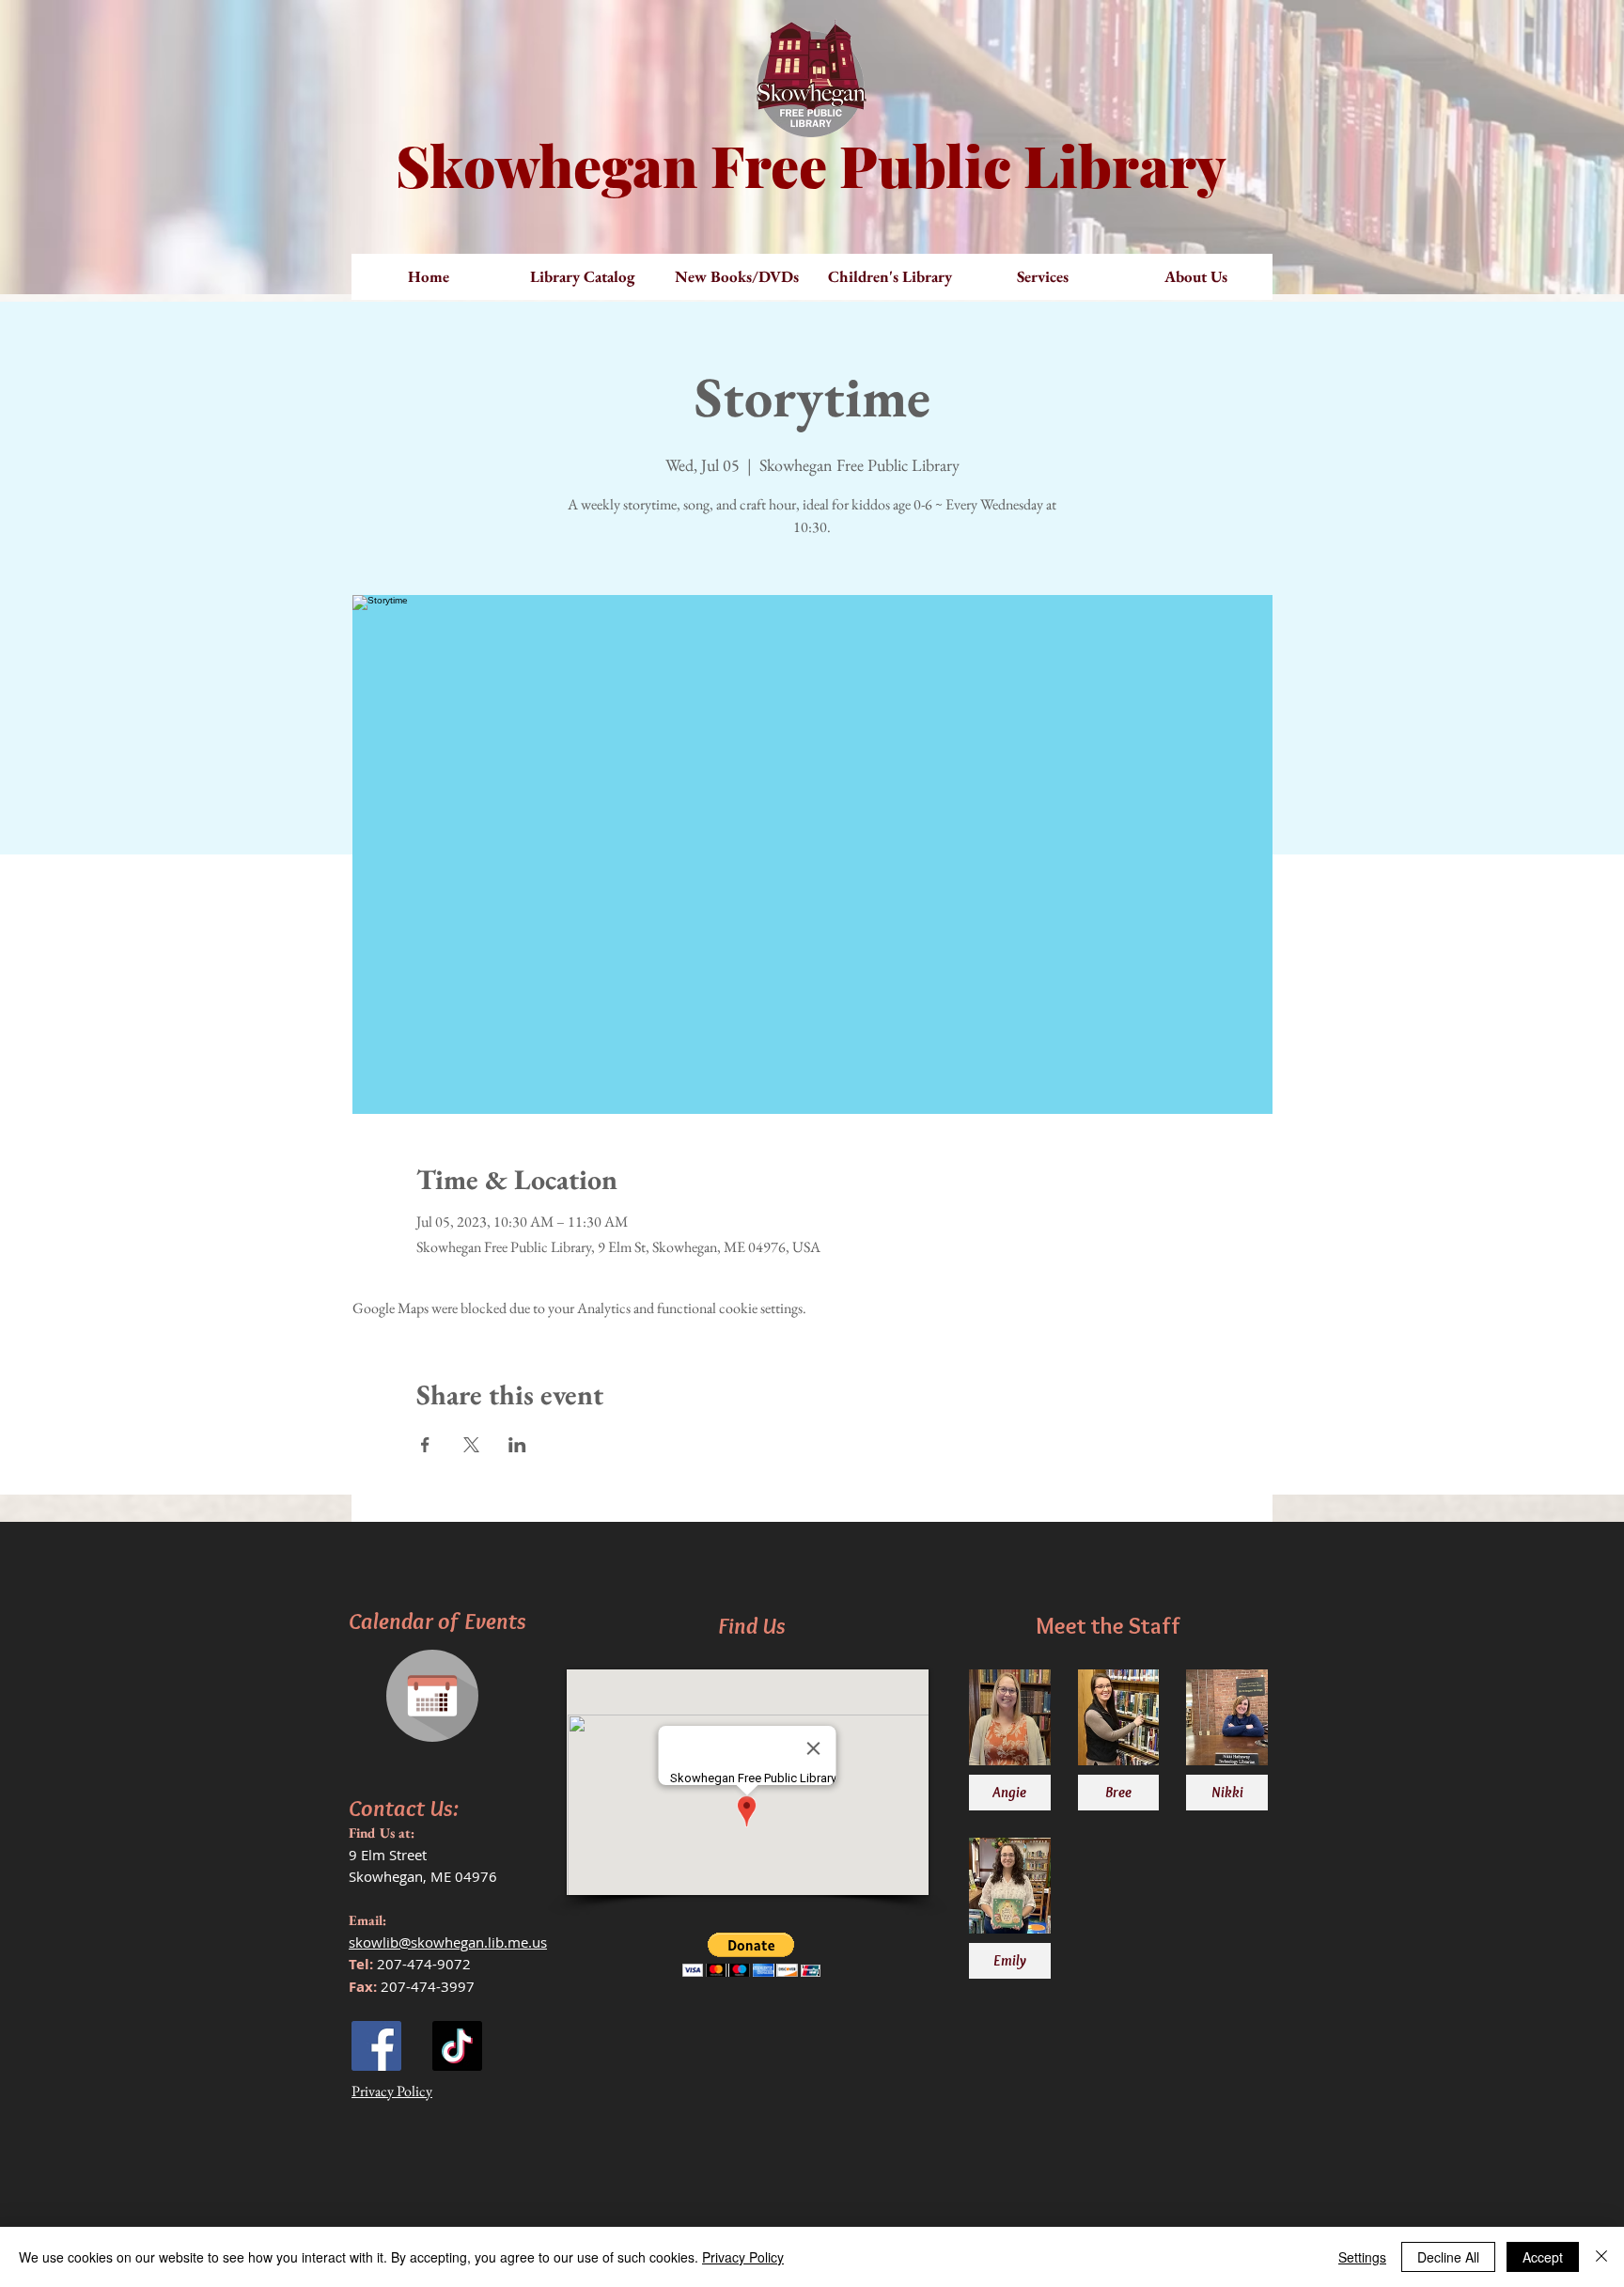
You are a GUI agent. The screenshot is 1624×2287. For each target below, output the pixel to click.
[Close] (1601, 2257)
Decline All (1448, 2257)
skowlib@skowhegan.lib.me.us (448, 1942)
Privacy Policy (743, 2257)
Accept (1543, 2257)
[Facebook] (376, 2046)
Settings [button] (1362, 2257)
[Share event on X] (471, 1445)
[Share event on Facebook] (425, 1445)
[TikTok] (457, 2046)
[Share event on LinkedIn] (517, 1445)
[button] (736, 277)
